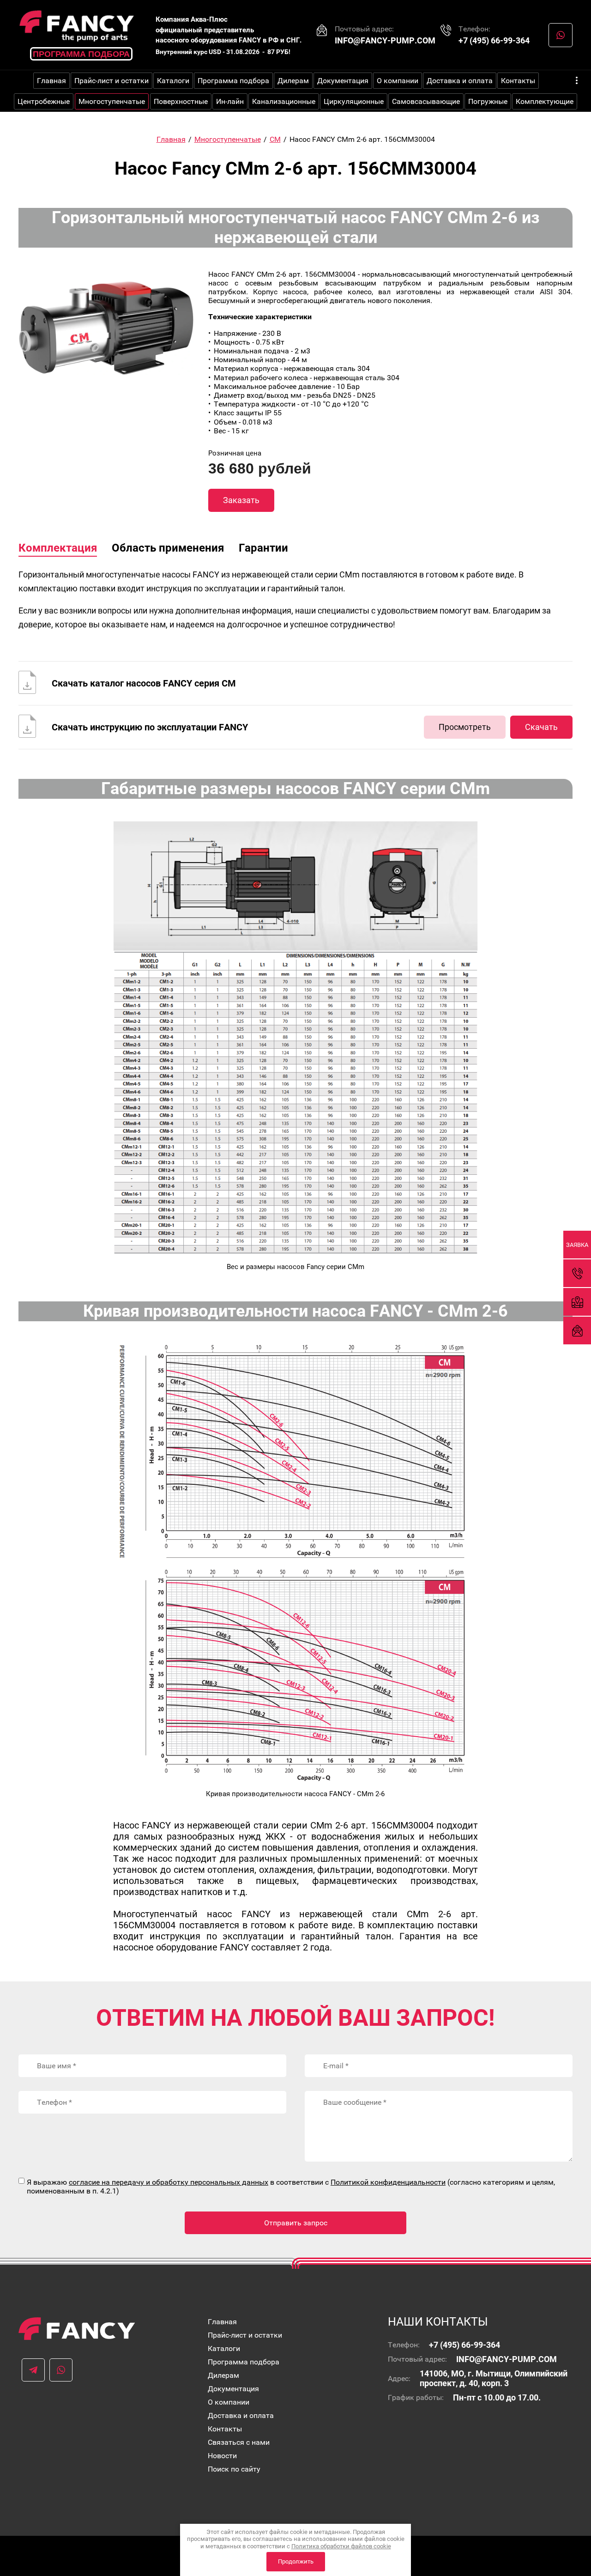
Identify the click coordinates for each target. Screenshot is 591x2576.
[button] (577, 1245)
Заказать (241, 500)
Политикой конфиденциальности (388, 2182)
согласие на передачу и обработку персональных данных (169, 2182)
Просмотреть (465, 727)
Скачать (541, 727)
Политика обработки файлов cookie (341, 2546)
